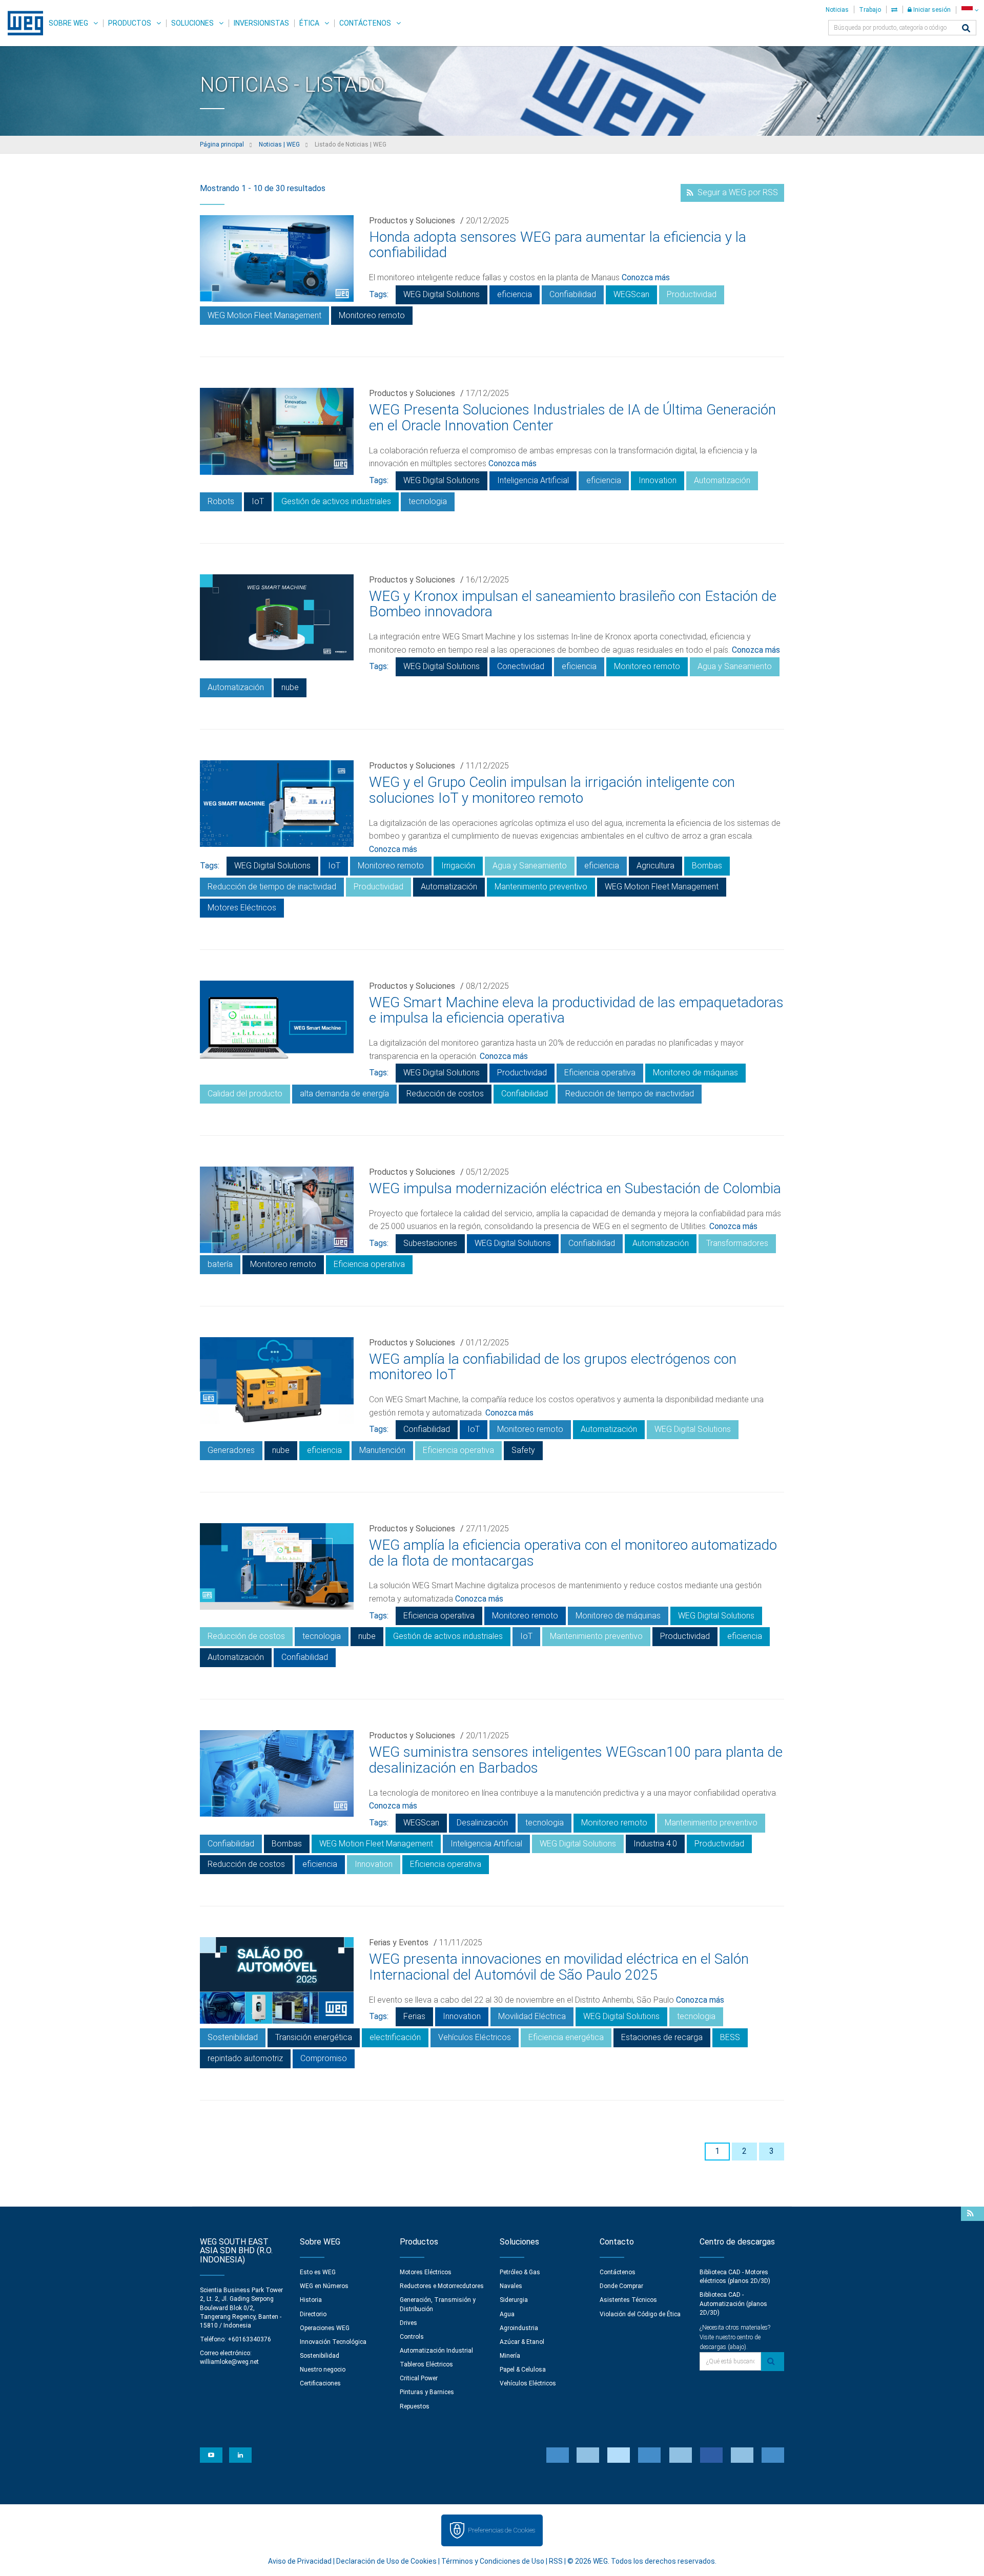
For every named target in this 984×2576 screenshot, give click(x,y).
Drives (408, 2323)
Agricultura (655, 866)
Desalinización (482, 1823)
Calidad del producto (245, 1094)
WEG (22, 23)
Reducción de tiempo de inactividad (272, 887)
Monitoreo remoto (372, 315)
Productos (130, 23)
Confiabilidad (573, 294)
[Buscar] (966, 29)
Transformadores (737, 1243)
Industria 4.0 (655, 1844)
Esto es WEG (318, 2272)
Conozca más (646, 277)
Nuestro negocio (323, 2370)
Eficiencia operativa (600, 1073)
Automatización (722, 480)
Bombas (707, 866)
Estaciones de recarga (662, 2037)
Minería (510, 2356)
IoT (258, 501)
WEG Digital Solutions (442, 294)
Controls (412, 2337)
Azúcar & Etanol (522, 2342)
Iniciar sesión (931, 10)
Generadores (231, 1450)
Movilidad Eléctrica (532, 2016)
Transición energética (314, 2037)
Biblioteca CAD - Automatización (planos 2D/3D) (733, 2303)
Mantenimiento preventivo (541, 887)
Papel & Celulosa (523, 2370)
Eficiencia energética (566, 2037)
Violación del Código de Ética (640, 2314)
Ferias (414, 2016)
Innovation (658, 480)
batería (220, 1264)
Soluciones (192, 23)
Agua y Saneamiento (735, 666)
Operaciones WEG (325, 2328)
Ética (309, 23)
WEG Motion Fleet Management (264, 315)
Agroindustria (519, 2328)
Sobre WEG (68, 23)
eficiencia (515, 294)
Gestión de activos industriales (336, 501)
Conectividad (521, 666)
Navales (511, 2286)
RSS (556, 2561)
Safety (523, 1450)
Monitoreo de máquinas (695, 1073)
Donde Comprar (621, 2286)
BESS (730, 2037)
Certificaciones (320, 2383)
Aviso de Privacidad (300, 2561)
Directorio (313, 2314)
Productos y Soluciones (412, 221)
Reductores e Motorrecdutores (442, 2286)
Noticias (837, 10)
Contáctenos (365, 23)
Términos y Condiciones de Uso (493, 2561)
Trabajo (870, 10)
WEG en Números (324, 2286)
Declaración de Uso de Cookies (386, 2561)
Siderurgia (514, 2300)
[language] (970, 10)
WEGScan (631, 294)
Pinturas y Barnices (427, 2392)
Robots (221, 501)
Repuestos (415, 2406)
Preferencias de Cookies (501, 2530)
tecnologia (428, 501)
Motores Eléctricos (242, 908)
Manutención (382, 1450)
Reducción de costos (445, 1094)
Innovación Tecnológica (333, 2342)
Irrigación (458, 866)
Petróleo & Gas (520, 2272)
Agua (507, 2314)
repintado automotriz (245, 2058)
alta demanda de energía (344, 1094)
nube (290, 687)
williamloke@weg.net (229, 2362)
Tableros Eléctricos (426, 2364)
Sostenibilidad (233, 2037)
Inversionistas (261, 23)
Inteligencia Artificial (533, 480)
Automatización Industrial (436, 2351)
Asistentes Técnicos (628, 2300)
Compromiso (324, 2058)
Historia (311, 2300)
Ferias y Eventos (399, 1943)
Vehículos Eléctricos (475, 2037)
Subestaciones (430, 1243)
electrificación (395, 2037)
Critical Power (419, 2378)
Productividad (692, 294)
